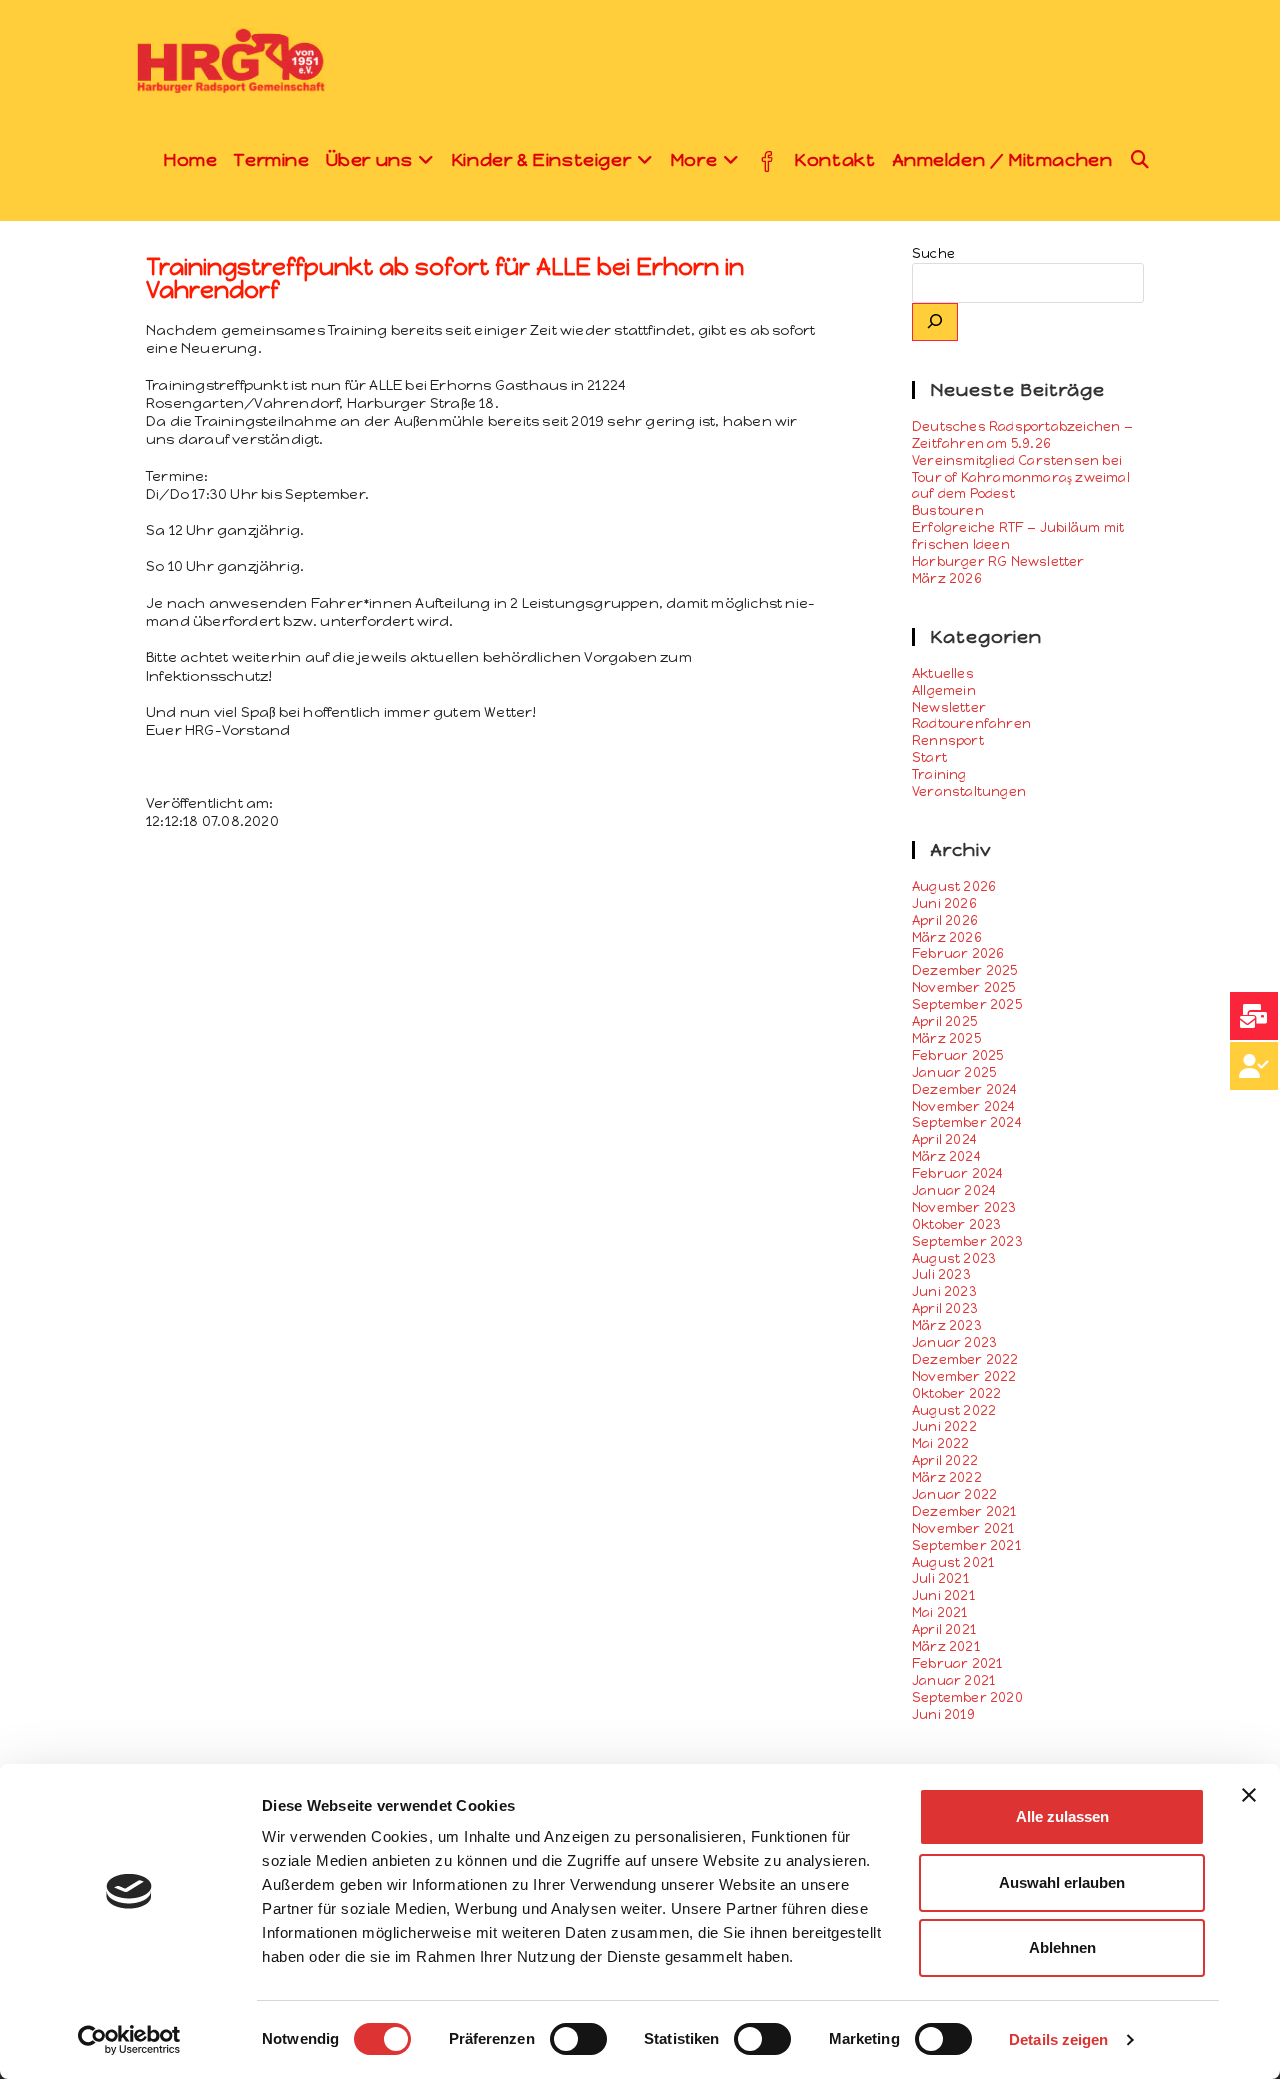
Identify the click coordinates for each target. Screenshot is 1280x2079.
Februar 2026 (958, 953)
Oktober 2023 (956, 1224)
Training (939, 774)
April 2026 (945, 920)
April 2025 (944, 1021)
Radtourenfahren (971, 723)
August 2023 (954, 1258)
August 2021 (953, 1562)
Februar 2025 (957, 1055)
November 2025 (964, 987)
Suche (933, 253)
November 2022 (964, 1376)
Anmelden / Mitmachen (1002, 160)
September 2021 (966, 1545)
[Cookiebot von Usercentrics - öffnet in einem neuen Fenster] (129, 2040)
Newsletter (949, 707)
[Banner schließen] (1249, 1795)
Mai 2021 (940, 1612)
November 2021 (963, 1528)
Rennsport (948, 740)
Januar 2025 (954, 1072)
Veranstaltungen (969, 791)
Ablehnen (1062, 1947)
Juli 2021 (940, 1578)
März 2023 (947, 1325)
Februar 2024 (957, 1173)
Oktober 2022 (956, 1393)
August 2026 (954, 886)
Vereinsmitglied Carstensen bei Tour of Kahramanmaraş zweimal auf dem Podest (1021, 477)
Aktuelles (943, 673)
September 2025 (967, 1004)
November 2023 (964, 1207)
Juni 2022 (944, 1426)
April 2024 (944, 1139)
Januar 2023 (954, 1342)
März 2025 (946, 1038)
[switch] (578, 2039)
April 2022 (945, 1460)
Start (929, 757)
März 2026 (947, 937)
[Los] (935, 322)
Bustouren (948, 510)
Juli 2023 (941, 1274)
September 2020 (967, 1697)
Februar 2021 (957, 1663)
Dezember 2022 (965, 1359)
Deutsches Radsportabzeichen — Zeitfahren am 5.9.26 (1022, 435)
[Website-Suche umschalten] (1140, 160)
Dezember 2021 (964, 1511)
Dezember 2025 (965, 970)
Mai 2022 (941, 1443)
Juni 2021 (943, 1595)
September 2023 (967, 1241)
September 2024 (967, 1122)
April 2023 (945, 1308)
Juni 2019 (943, 1714)
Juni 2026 (944, 903)
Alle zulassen (1062, 1816)
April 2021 (944, 1629)
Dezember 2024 (965, 1089)
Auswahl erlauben (1062, 1882)
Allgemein (944, 690)
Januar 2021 (953, 1680)
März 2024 (946, 1156)
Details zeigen (1058, 2039)
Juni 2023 (944, 1291)
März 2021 (946, 1646)
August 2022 (954, 1410)
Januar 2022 (954, 1494)
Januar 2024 (954, 1190)
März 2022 (947, 1477)
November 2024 (964, 1106)
